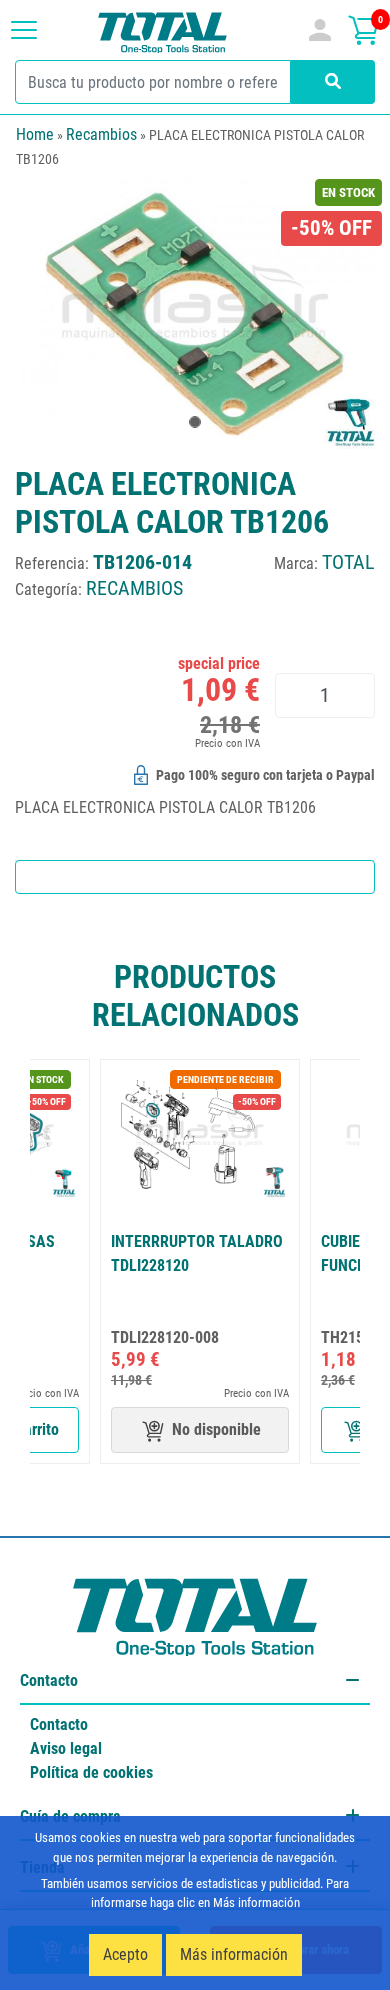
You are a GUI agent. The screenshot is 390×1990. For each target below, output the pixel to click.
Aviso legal (66, 1748)
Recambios (101, 134)
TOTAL (348, 562)
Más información (234, 1954)
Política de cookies (91, 1772)
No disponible (216, 1429)
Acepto (125, 1954)
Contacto (59, 1724)
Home (35, 134)
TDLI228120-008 (165, 1337)
